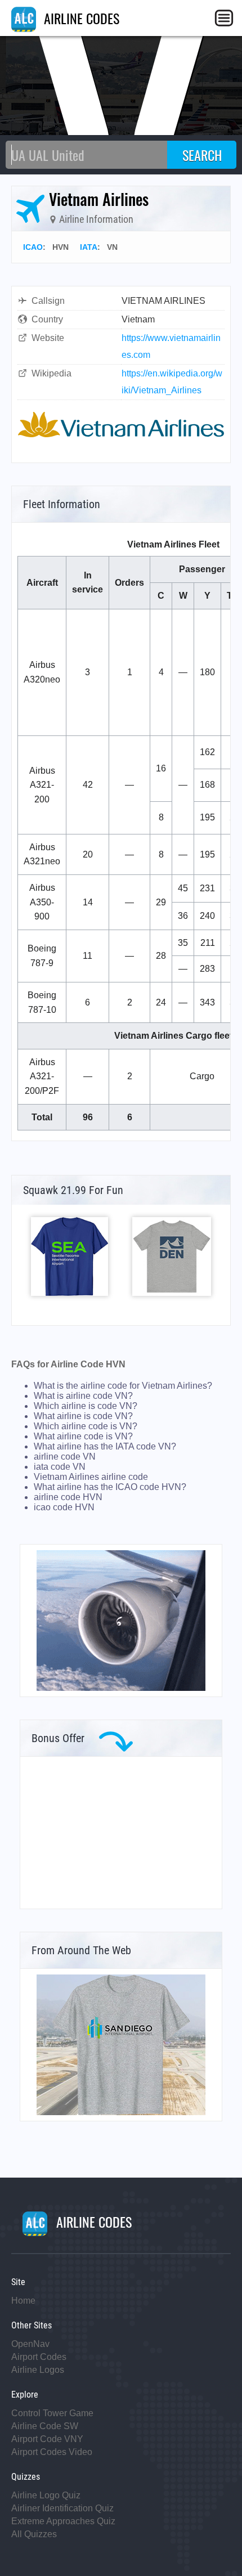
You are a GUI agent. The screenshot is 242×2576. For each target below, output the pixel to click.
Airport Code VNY (47, 2439)
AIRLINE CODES (80, 18)
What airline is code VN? (83, 1416)
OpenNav (30, 2344)
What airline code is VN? (83, 1436)
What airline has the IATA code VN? (105, 1446)
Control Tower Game (52, 2413)
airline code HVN (68, 1497)
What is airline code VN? (83, 1396)
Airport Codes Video (52, 2452)
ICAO (33, 247)
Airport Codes (39, 2357)
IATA (89, 247)
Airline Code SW (45, 2426)
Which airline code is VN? (86, 1426)
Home (23, 2301)
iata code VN (60, 1467)
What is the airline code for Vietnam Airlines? (123, 1386)
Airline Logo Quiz (46, 2495)
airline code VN (65, 1457)
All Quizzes (34, 2534)
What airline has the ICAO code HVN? (110, 1487)
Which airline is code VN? (86, 1406)
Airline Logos (38, 2370)
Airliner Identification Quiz (62, 2508)
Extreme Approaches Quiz (63, 2521)
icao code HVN (64, 1507)
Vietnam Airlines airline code (91, 1477)
